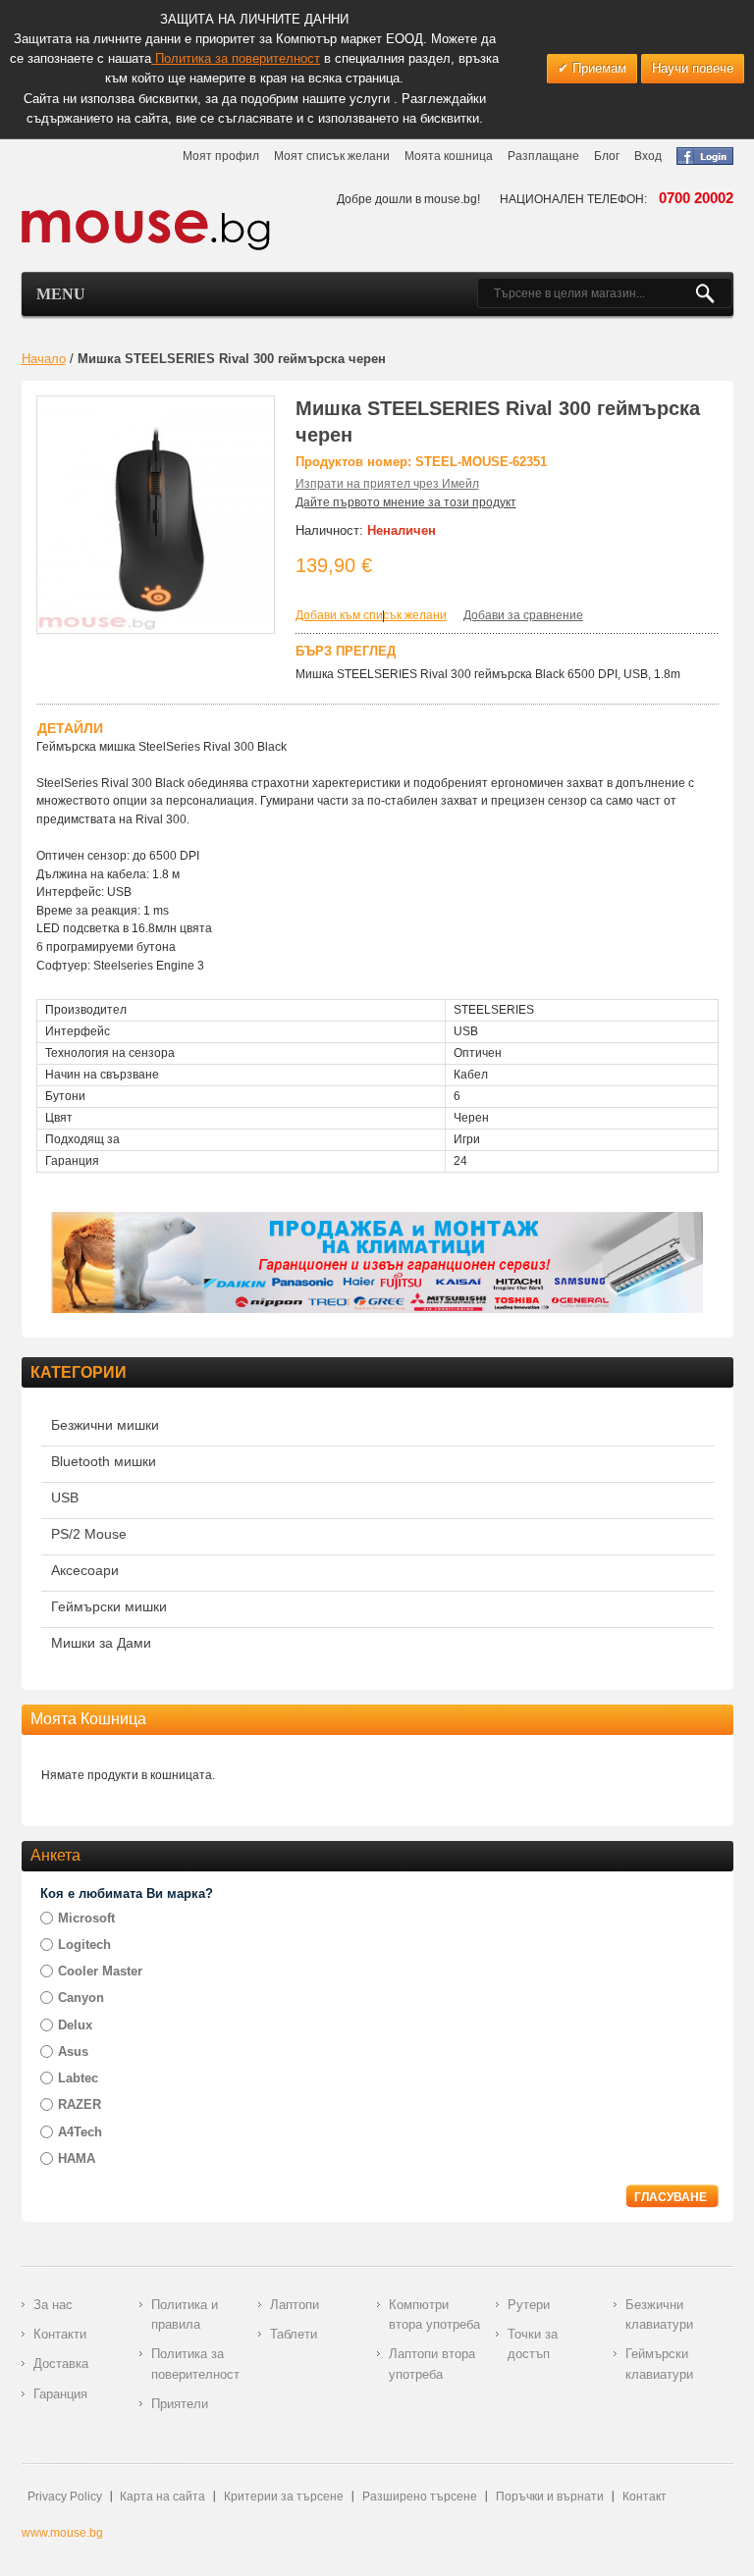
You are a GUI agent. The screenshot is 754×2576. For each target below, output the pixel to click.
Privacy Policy (65, 2497)
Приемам (597, 68)
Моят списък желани (332, 156)
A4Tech (80, 2132)
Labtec (78, 2078)
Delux (75, 2025)
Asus (73, 2051)
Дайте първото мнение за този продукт (406, 502)
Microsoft (86, 1918)
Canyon (81, 1998)
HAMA (77, 2158)
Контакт (645, 2497)
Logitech (84, 1945)
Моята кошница (449, 156)
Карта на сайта (162, 2497)
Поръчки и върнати (550, 2497)
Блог (607, 156)
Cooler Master (100, 1971)
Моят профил (221, 156)
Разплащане (543, 156)
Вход (648, 156)
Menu (61, 294)
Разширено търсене (420, 2497)
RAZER (80, 2104)
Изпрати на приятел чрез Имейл (387, 484)
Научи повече (693, 68)
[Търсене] (713, 293)
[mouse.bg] (146, 229)
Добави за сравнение (523, 615)
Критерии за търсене (284, 2497)
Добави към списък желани (371, 615)
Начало (44, 359)
